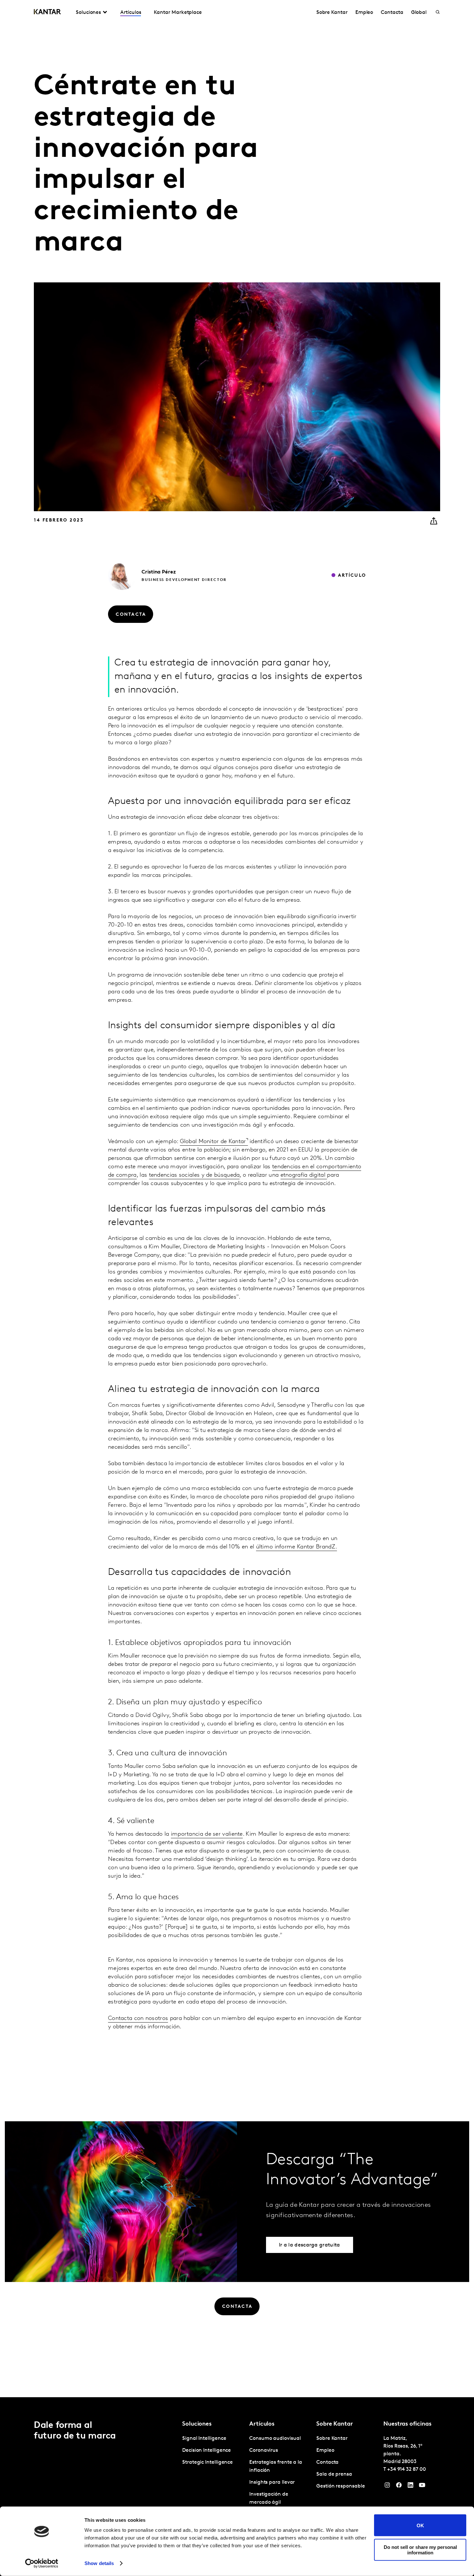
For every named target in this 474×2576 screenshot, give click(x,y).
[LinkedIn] (410, 2487)
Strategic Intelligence (207, 2462)
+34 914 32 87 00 (407, 2470)
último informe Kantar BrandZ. (297, 1547)
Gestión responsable (341, 2486)
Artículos (131, 13)
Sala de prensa (334, 2474)
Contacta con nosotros (138, 2019)
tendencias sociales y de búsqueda (194, 1175)
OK (420, 2525)
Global (419, 13)
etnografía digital (304, 1175)
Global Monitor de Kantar (213, 1142)
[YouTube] (422, 2487)
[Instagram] (387, 2487)
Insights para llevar (272, 2482)
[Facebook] (399, 2487)
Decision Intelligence (207, 2450)
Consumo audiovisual (275, 2439)
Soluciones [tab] (88, 13)
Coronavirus (264, 2450)
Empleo (364, 13)
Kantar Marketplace (178, 13)
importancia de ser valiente (207, 1834)
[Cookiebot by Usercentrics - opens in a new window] (42, 2563)
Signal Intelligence (204, 2439)
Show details (99, 2563)
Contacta (392, 13)
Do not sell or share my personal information (420, 2550)
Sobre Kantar (332, 13)
